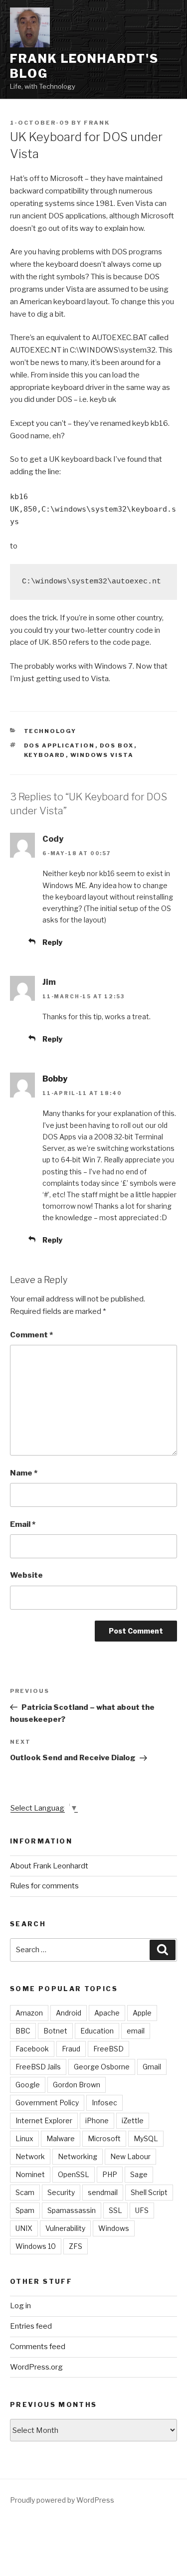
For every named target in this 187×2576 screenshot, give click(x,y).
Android (69, 2013)
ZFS (76, 2246)
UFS (142, 2210)
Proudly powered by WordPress (62, 2500)
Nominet (30, 2174)
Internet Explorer (44, 2120)
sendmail (103, 2192)
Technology (50, 731)
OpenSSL (74, 2174)
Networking (78, 2156)
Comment (31, 1335)
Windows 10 (36, 2246)
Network (30, 2156)
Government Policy (47, 2103)
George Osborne (102, 2067)
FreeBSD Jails (38, 2067)
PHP (110, 2174)
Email (23, 1524)
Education (97, 2031)
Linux (24, 2138)
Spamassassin (72, 2210)
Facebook (32, 2049)
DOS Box (117, 745)
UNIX (24, 2228)
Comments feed (38, 2347)
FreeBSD (108, 2049)
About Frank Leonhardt (49, 1866)
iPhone (97, 2120)
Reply (52, 942)
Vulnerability (65, 2228)
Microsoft (104, 2138)
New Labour (130, 2156)
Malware (61, 2138)
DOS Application (60, 745)
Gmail (152, 2067)
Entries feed (31, 2326)
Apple (142, 2013)
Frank (97, 123)
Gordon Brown (77, 2085)
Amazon (29, 2013)
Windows (114, 2228)
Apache (107, 2013)
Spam (25, 2210)
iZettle (133, 2120)
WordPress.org (36, 2367)
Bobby (55, 1079)
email (136, 2031)
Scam (25, 2192)
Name (24, 1473)
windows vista (102, 755)
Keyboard (45, 755)
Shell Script (149, 2192)
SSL (115, 2210)
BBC (23, 2031)
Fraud (71, 2049)
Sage (139, 2174)
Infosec (104, 2103)
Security (61, 2192)
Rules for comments (44, 1886)
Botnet (55, 2031)
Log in (20, 2306)
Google (28, 2085)
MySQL (146, 2138)
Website (26, 1575)
